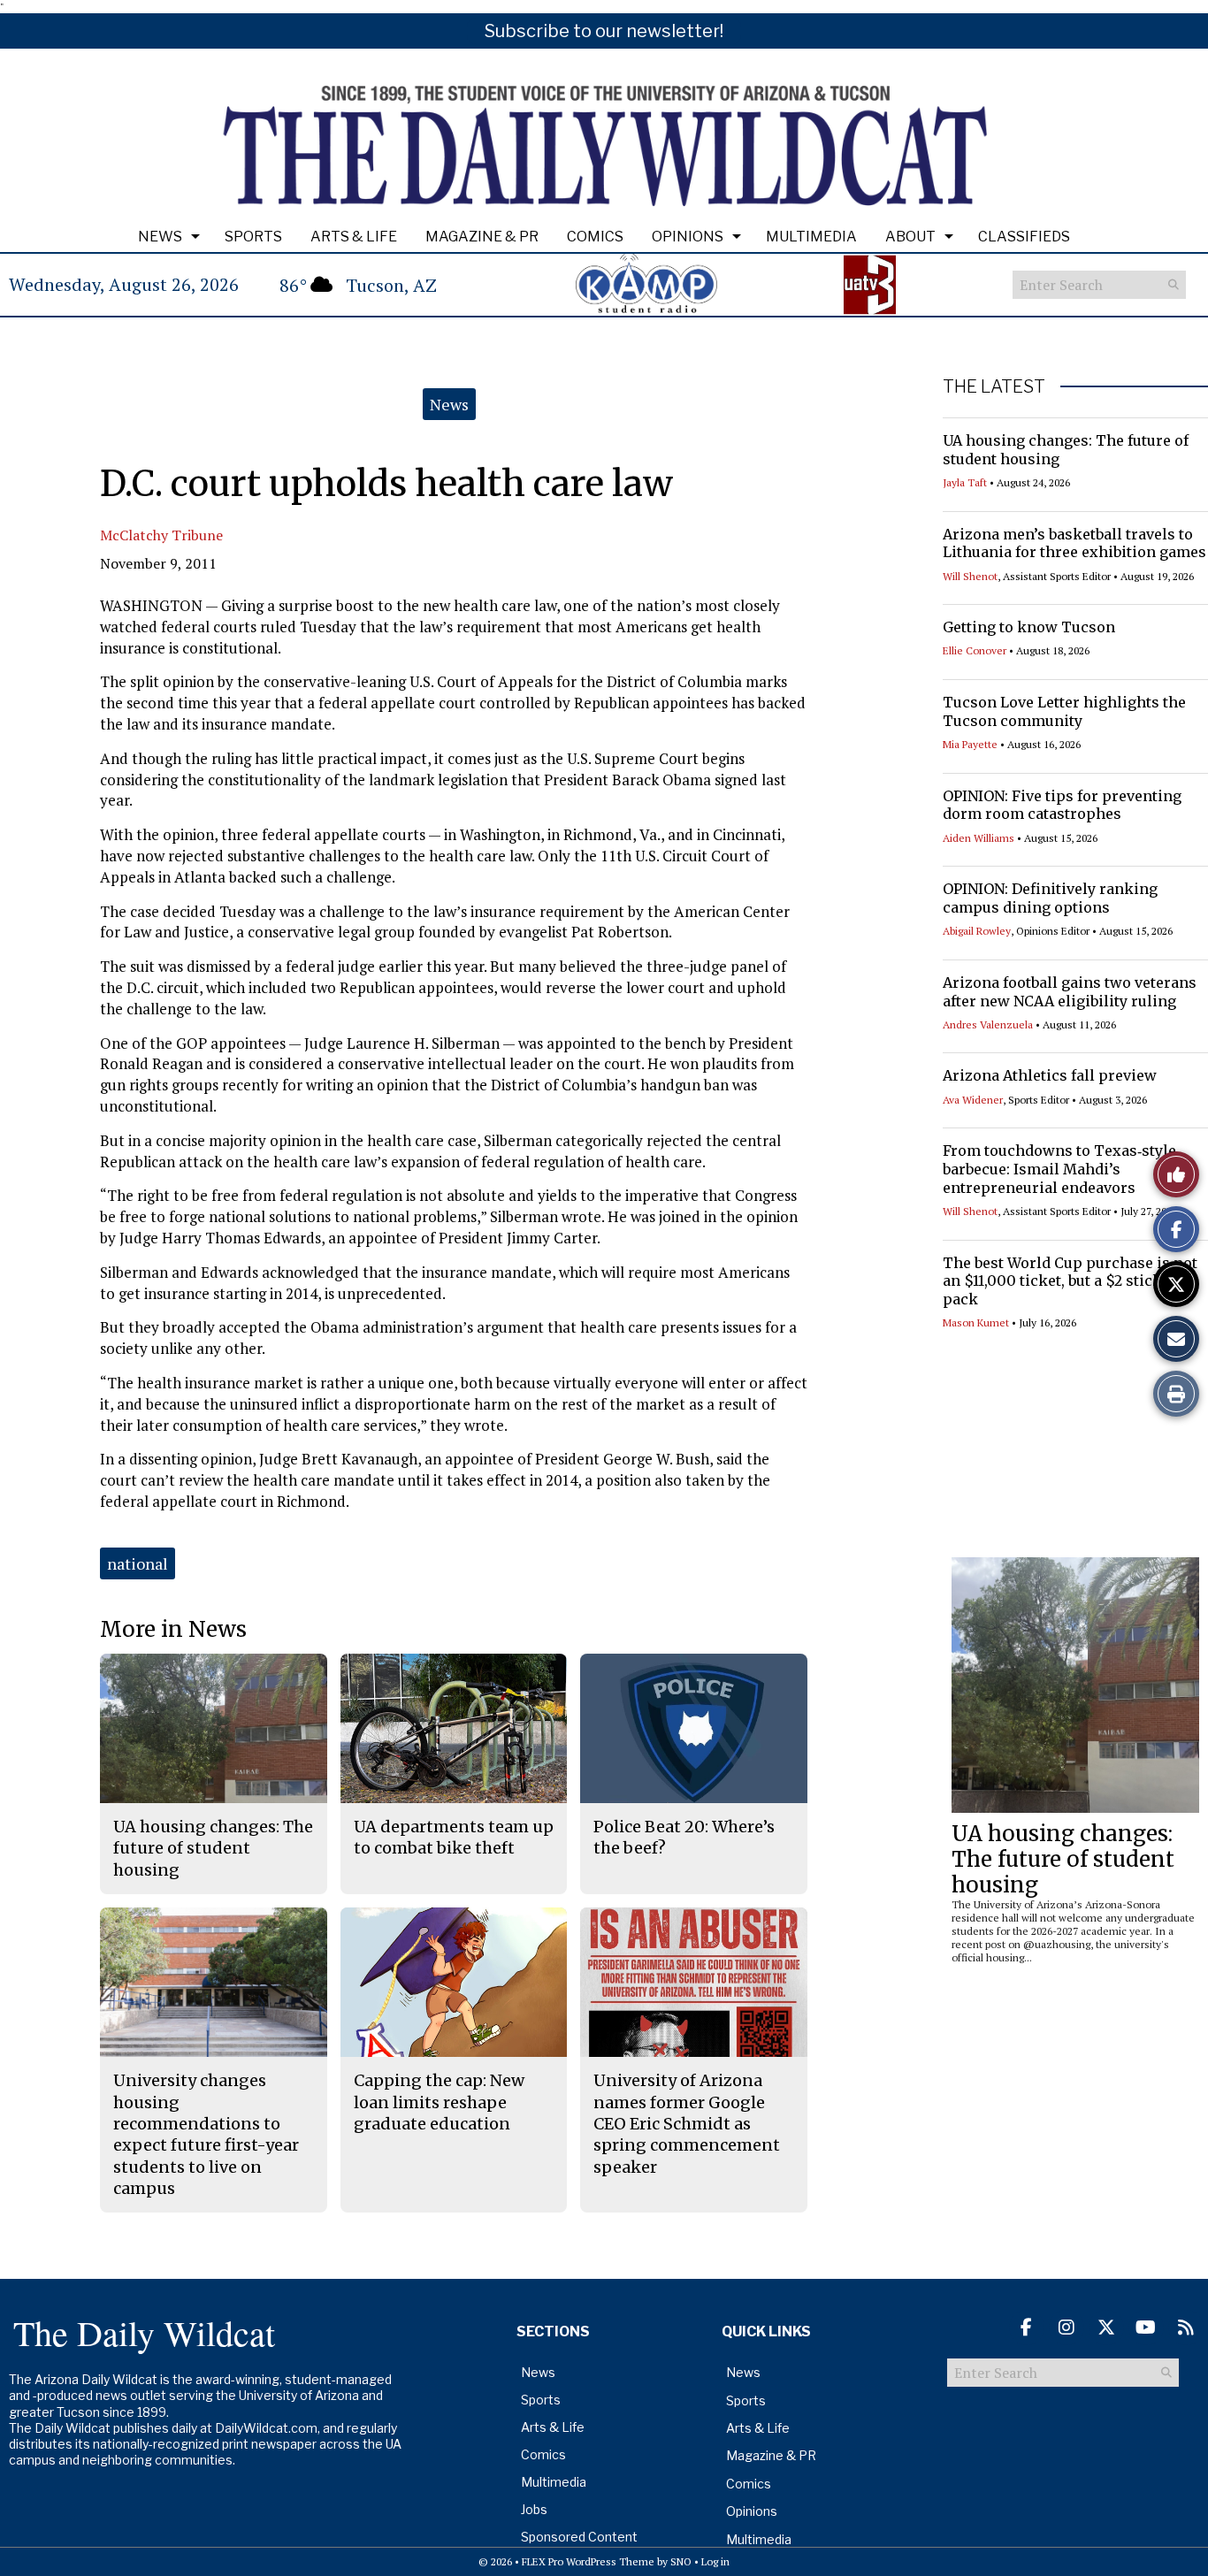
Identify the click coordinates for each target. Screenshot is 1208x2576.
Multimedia (811, 237)
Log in (715, 2561)
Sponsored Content (579, 2537)
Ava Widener (973, 1100)
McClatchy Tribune (161, 535)
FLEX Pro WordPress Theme (588, 2561)
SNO (681, 2561)
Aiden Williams (979, 838)
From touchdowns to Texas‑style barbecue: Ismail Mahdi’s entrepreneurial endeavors (1059, 1169)
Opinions (688, 237)
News (160, 237)
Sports (253, 237)
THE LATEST (994, 386)
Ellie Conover (975, 650)
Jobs (534, 2509)
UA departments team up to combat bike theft (454, 1837)
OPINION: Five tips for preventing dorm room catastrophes (1062, 805)
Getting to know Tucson (1029, 627)
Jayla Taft (965, 482)
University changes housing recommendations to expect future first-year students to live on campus (206, 2134)
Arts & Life (354, 237)
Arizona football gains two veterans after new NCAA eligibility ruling (1070, 992)
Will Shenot (970, 576)
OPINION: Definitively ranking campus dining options (1050, 898)
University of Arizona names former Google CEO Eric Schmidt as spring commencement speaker (687, 2123)
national (138, 1563)
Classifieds (1024, 237)
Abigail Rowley (977, 931)
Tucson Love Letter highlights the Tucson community (1064, 711)
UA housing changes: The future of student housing (1063, 1859)
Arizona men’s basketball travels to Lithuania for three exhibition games (1074, 543)
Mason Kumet (976, 1322)
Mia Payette (970, 744)
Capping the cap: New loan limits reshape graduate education (439, 2102)
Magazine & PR (482, 237)
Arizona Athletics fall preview (1050, 1075)
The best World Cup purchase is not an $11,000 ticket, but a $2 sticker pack (1070, 1281)
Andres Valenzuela (988, 1024)
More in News (173, 1629)
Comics (595, 237)
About (910, 237)
